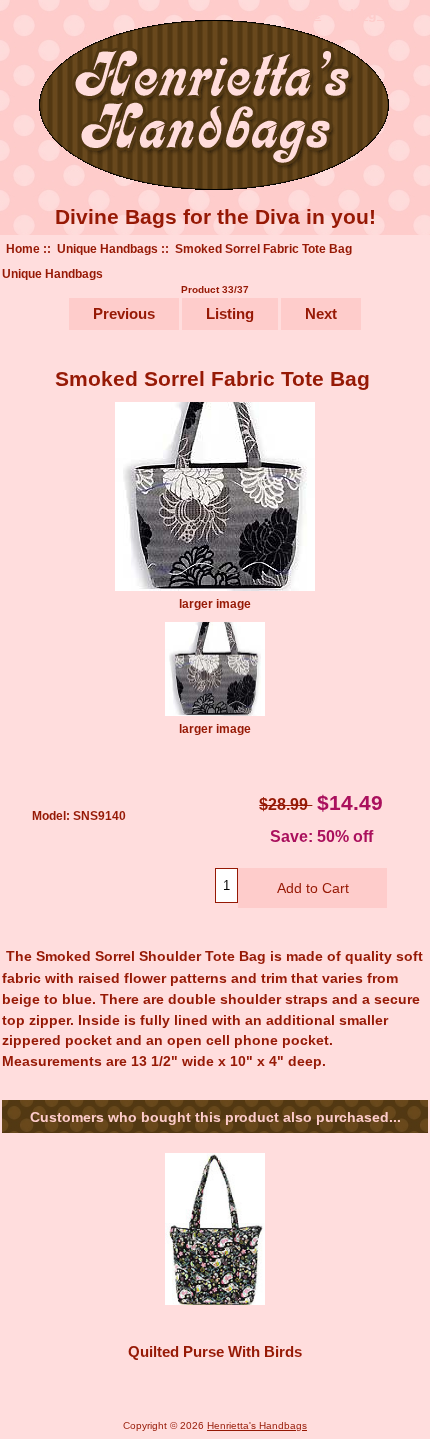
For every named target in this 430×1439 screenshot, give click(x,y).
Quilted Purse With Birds (215, 1352)
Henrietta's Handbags (257, 1425)
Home (23, 248)
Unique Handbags (107, 248)
